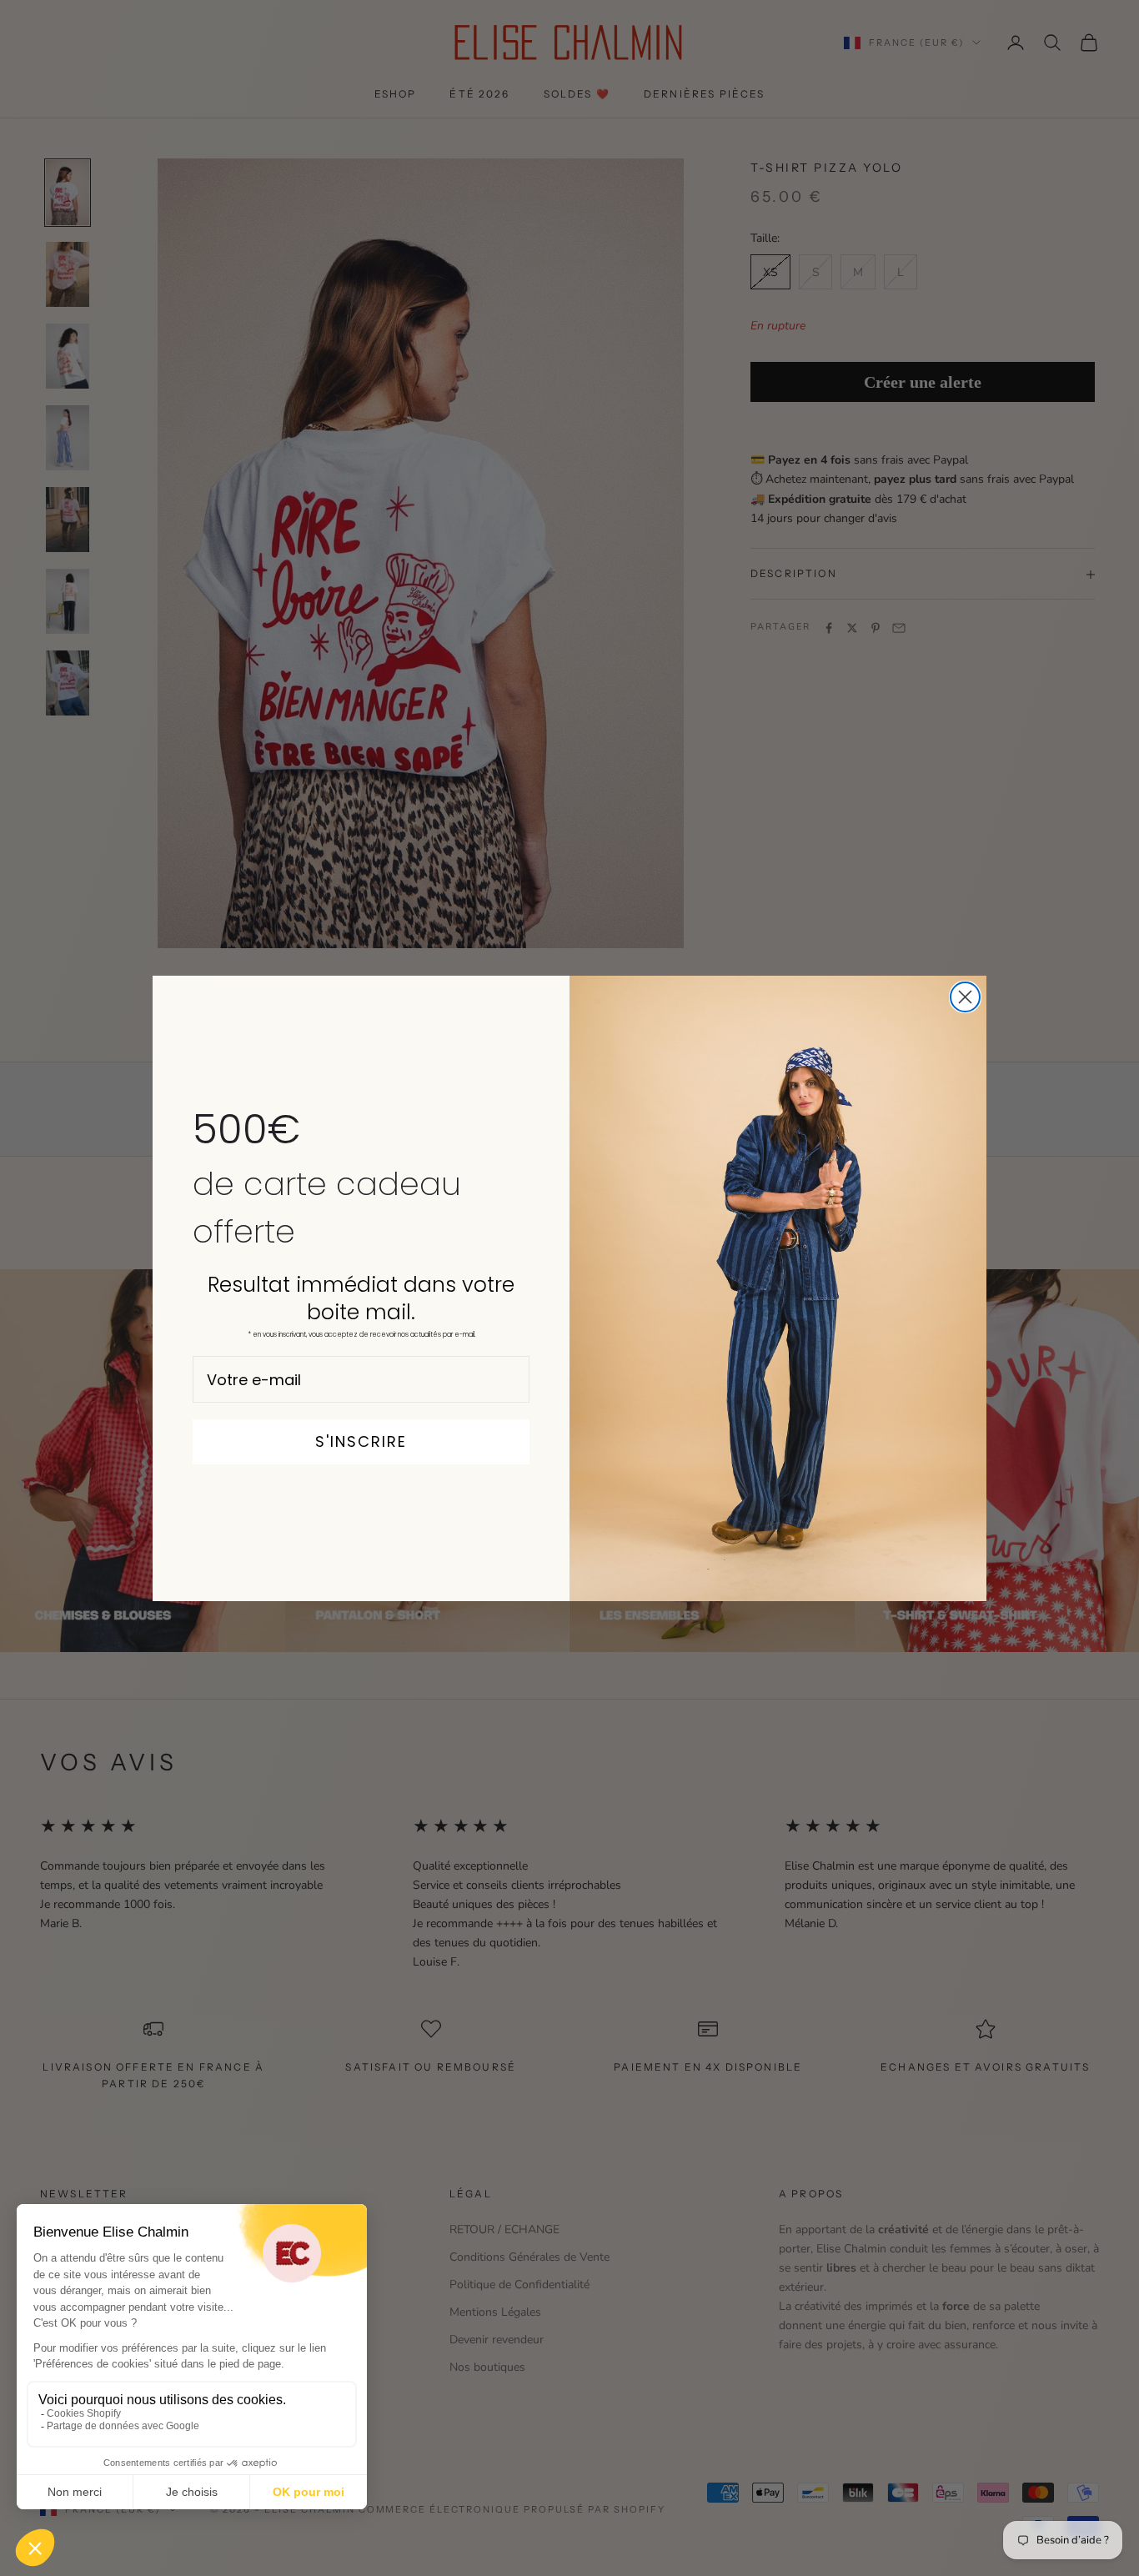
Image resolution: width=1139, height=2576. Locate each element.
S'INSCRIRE (361, 1441)
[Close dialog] (965, 997)
